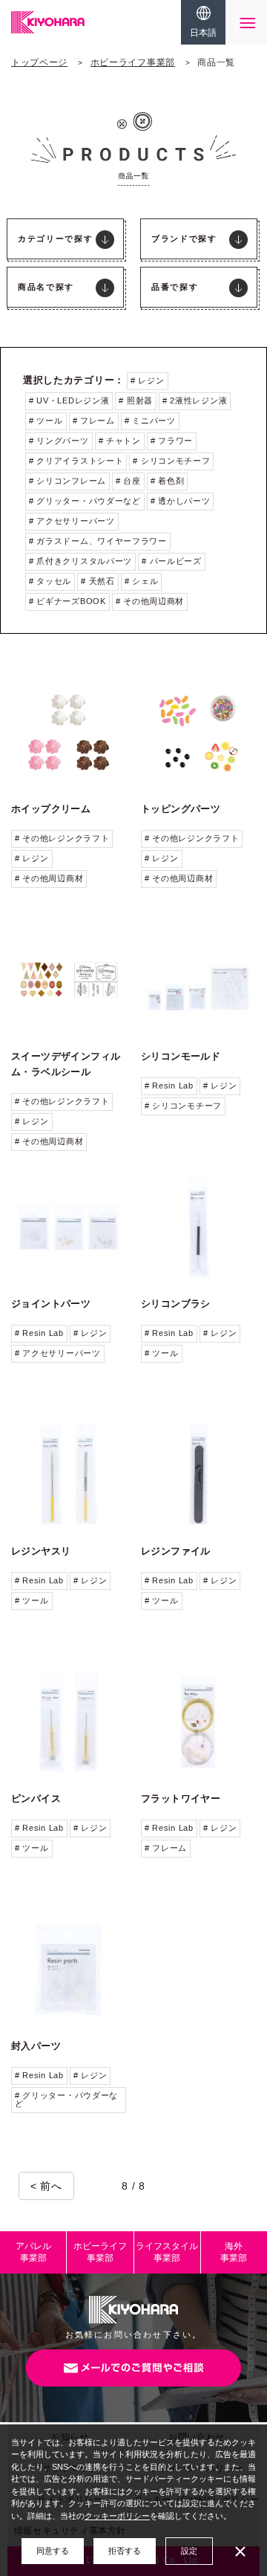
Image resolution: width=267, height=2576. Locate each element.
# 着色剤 (168, 481)
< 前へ (46, 2186)
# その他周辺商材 (150, 601)
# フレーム (94, 421)
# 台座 (128, 481)
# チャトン (120, 441)
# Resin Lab (169, 1086)
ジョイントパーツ (51, 1304)
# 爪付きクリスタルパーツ (80, 561)
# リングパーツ (59, 441)
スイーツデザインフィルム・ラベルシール (66, 1064)
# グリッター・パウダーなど (85, 501)
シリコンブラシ (176, 1304)
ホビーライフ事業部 (133, 62)
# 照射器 (136, 400)
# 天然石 (98, 581)
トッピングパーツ (181, 809)
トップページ (39, 62)
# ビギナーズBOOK (67, 601)
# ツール (46, 421)
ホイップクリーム (51, 809)
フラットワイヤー (181, 1798)
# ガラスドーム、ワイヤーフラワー (98, 541)
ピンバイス (36, 1798)
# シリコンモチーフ (171, 461)
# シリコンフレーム (67, 481)
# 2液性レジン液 (195, 400)
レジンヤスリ (41, 1551)
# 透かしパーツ (181, 501)
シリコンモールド (181, 1056)
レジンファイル (176, 1551)
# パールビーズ (172, 561)
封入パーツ (36, 2046)
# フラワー (172, 441)
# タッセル (50, 581)
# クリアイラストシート (76, 461)
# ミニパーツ (150, 421)
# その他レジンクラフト (62, 838)
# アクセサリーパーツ (72, 521)
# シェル (142, 581)
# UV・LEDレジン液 (69, 400)
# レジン (148, 380)
